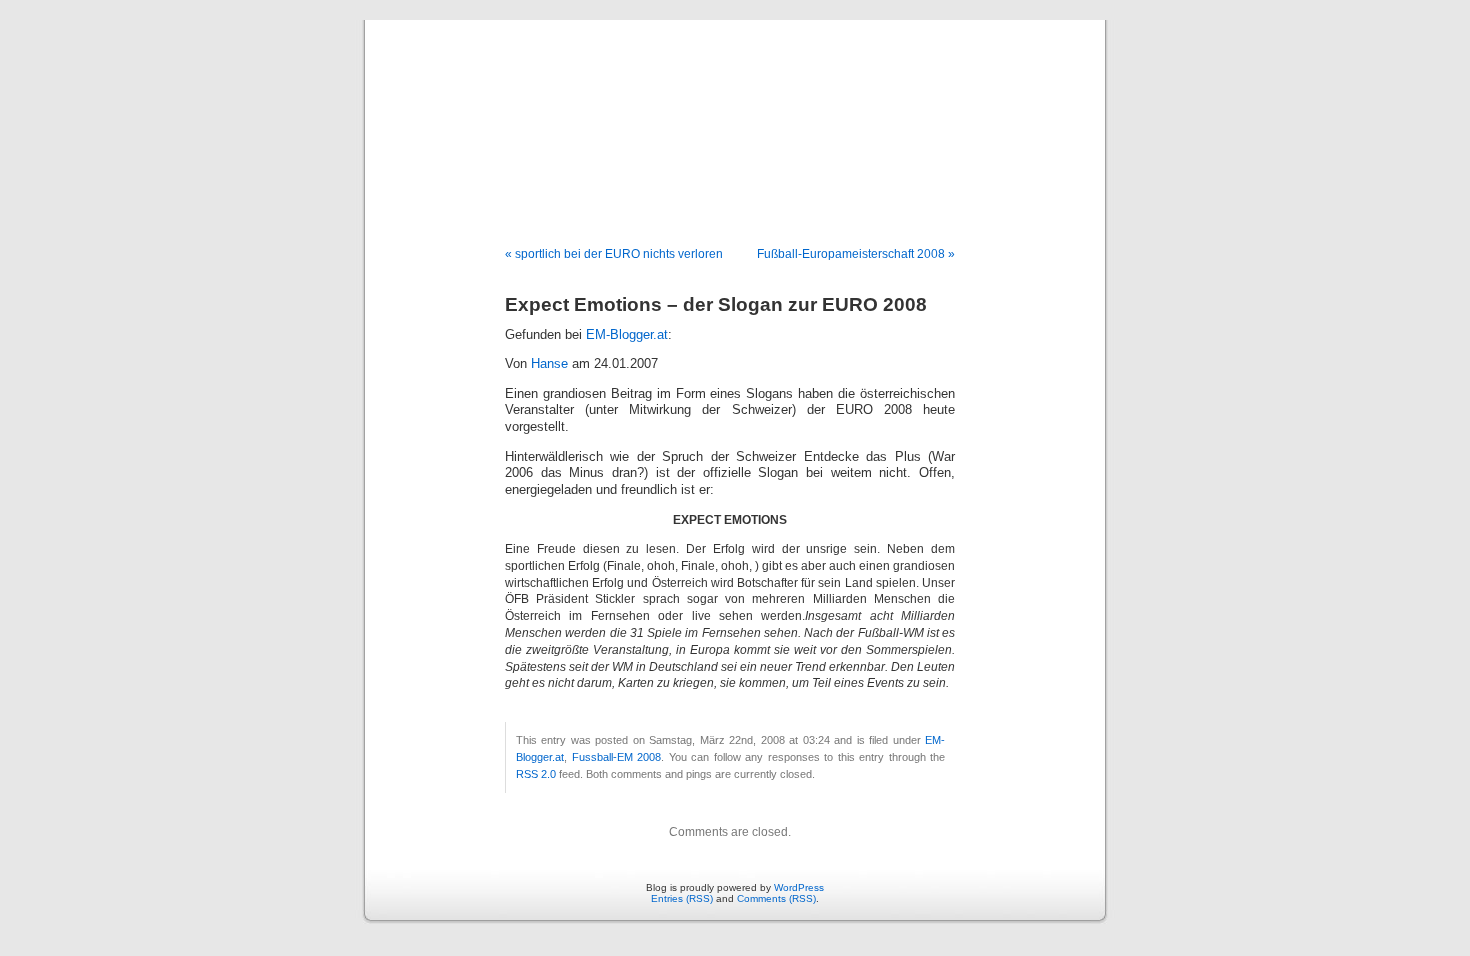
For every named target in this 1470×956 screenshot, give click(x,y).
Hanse (549, 364)
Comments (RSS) (776, 898)
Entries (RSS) (682, 898)
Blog (735, 112)
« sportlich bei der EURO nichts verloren (614, 254)
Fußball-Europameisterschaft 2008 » (856, 254)
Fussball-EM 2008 (617, 757)
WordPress (799, 887)
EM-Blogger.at (627, 335)
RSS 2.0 (536, 774)
